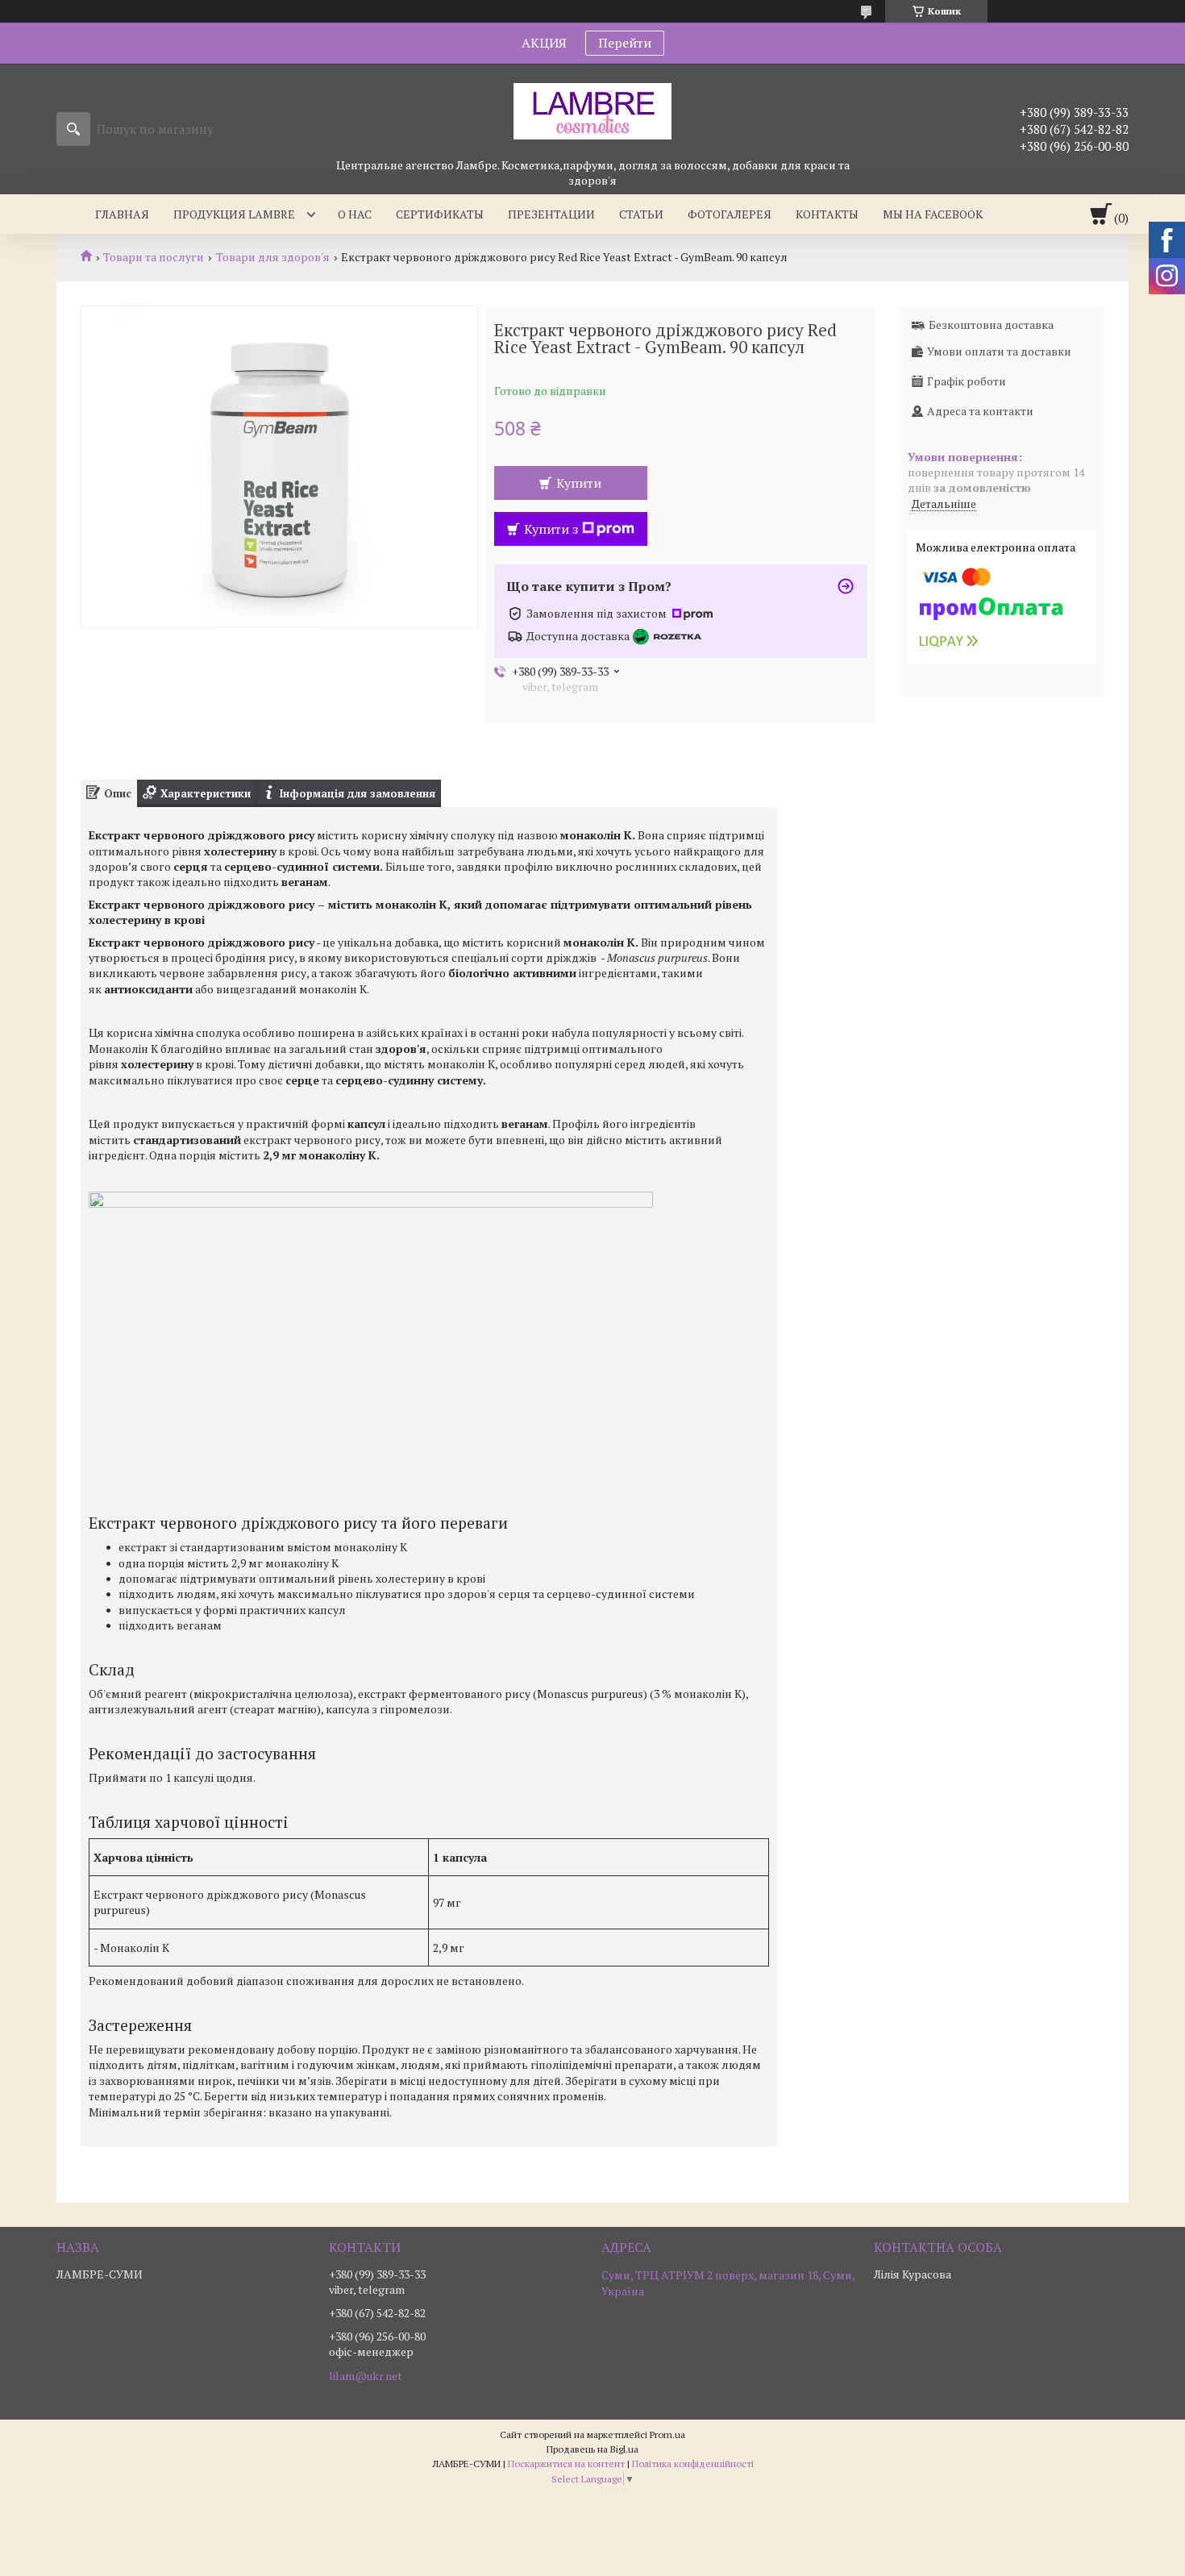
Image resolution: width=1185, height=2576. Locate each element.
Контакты (827, 214)
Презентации (551, 214)
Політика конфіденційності (693, 2464)
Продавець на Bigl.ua (592, 2449)
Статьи (641, 214)
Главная (122, 214)
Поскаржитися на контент (566, 2464)
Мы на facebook (933, 214)
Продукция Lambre (234, 214)
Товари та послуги (154, 257)
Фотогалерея (730, 214)
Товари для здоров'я (273, 257)
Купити (579, 483)
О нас (355, 214)
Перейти (625, 43)
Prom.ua (667, 2435)
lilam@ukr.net (366, 2376)
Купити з (551, 529)
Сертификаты (440, 214)
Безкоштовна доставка (991, 325)
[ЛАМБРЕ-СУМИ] (592, 110)
